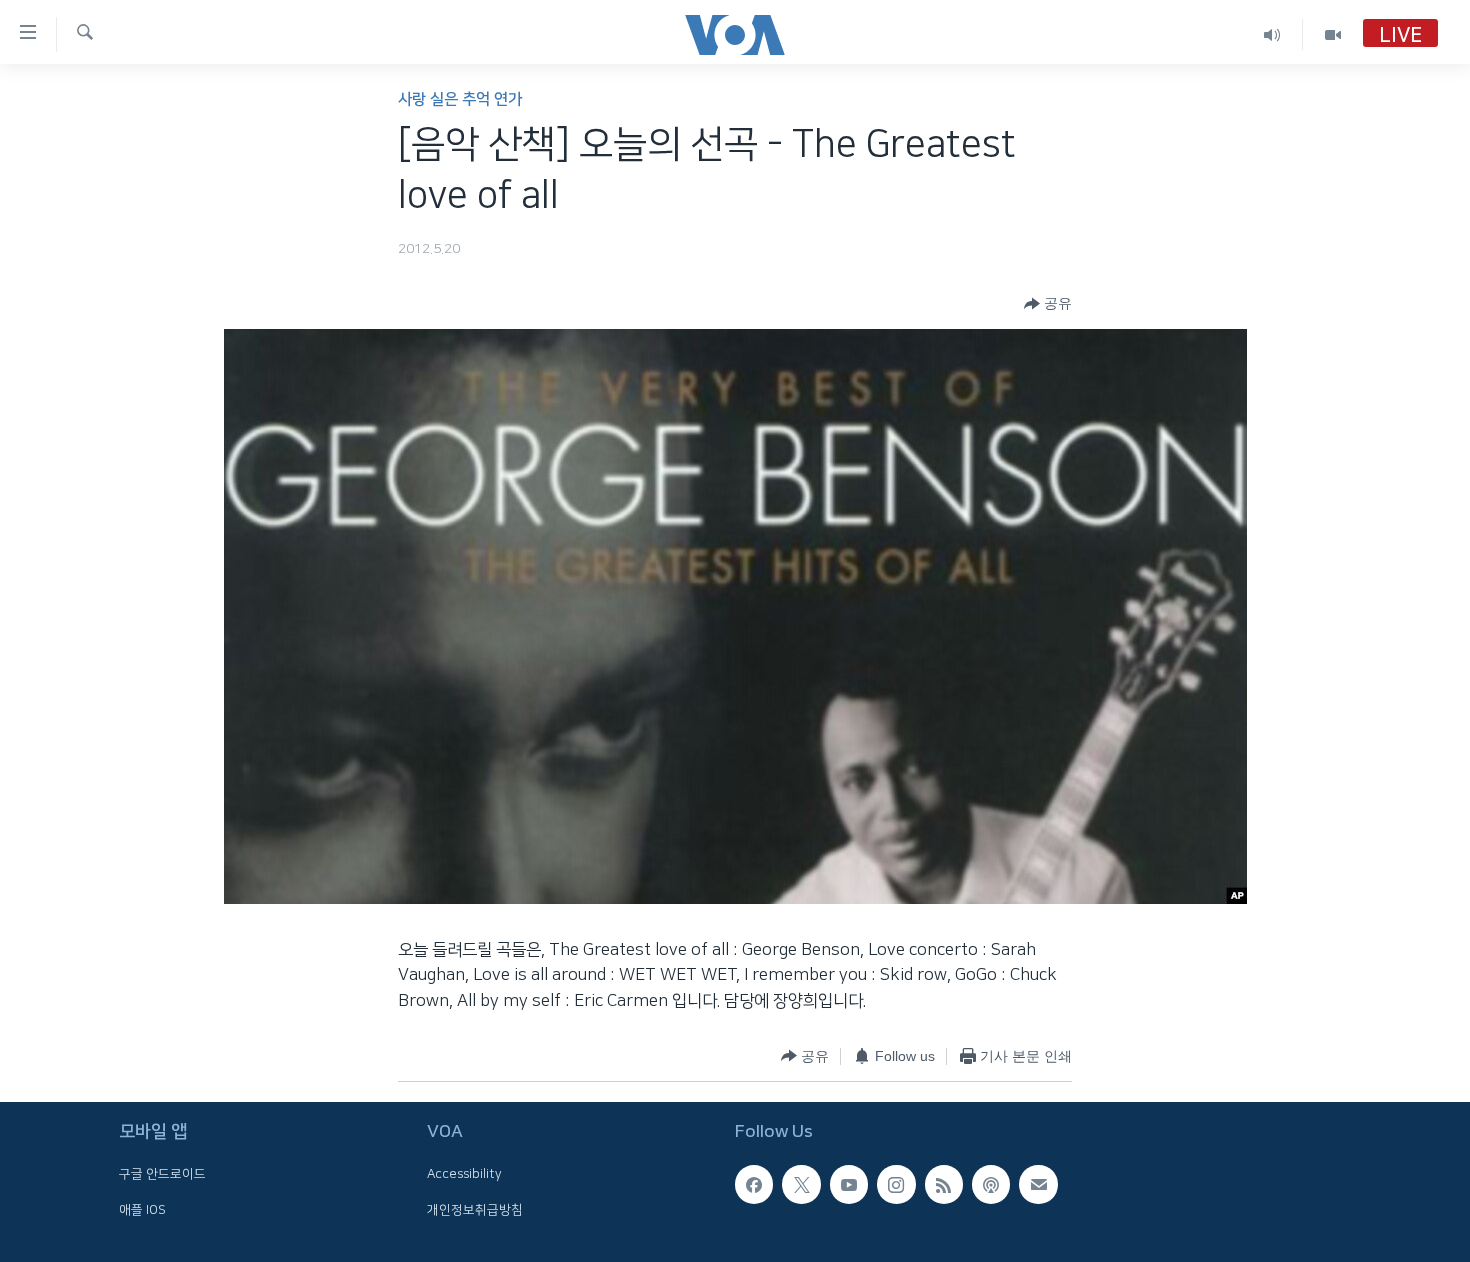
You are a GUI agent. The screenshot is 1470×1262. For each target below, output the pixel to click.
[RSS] (944, 1184)
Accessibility (464, 1174)
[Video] (1333, 34)
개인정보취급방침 (475, 1209)
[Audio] (1272, 34)
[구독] (1038, 1184)
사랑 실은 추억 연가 (460, 99)
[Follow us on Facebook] (754, 1184)
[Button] (1048, 304)
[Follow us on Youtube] (849, 1184)
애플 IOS (142, 1209)
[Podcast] (991, 1184)
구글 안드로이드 (162, 1174)
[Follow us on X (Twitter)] (801, 1184)
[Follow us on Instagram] (896, 1184)
